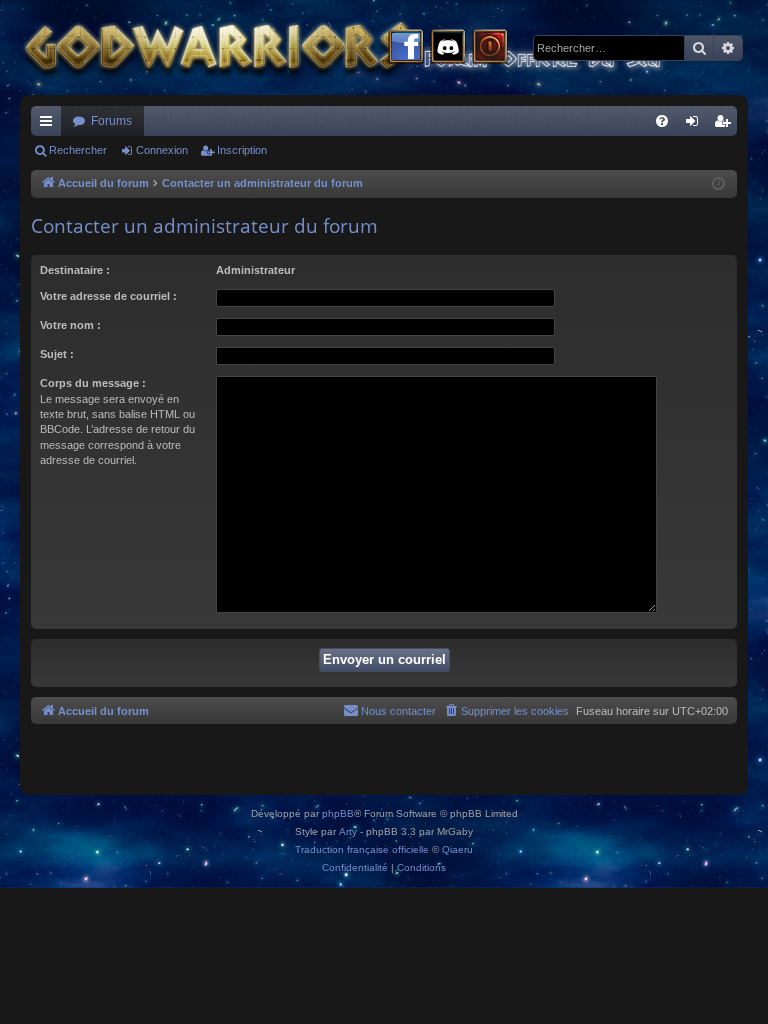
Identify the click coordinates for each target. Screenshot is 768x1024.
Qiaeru (457, 849)
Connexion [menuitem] (696, 125)
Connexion (162, 150)
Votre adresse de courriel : (108, 296)
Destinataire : (75, 270)
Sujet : (57, 354)
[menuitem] (662, 121)
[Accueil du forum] (380, 47)
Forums (111, 121)
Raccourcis (50, 125)
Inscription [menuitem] (726, 125)
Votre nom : (70, 325)
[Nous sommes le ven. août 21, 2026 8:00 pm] (718, 184)
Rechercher (78, 150)
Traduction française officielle (362, 849)
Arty (348, 831)
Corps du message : (93, 383)
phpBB (338, 813)
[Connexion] (490, 48)
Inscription (242, 150)
